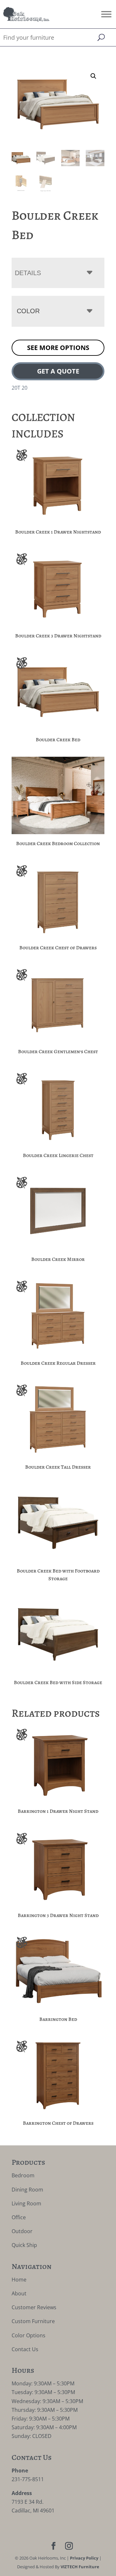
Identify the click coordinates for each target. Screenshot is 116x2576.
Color (28, 311)
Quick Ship (24, 2245)
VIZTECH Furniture (80, 2567)
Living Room (26, 2203)
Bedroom (23, 2175)
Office (19, 2217)
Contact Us (25, 2349)
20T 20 (19, 388)
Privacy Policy (84, 2558)
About (19, 2293)
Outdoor (22, 2231)
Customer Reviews (34, 2307)
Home (19, 2280)
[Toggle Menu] (106, 14)
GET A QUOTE (58, 371)
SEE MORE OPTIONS (58, 348)
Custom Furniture (33, 2321)
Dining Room (27, 2190)
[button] (93, 76)
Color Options (29, 2335)
